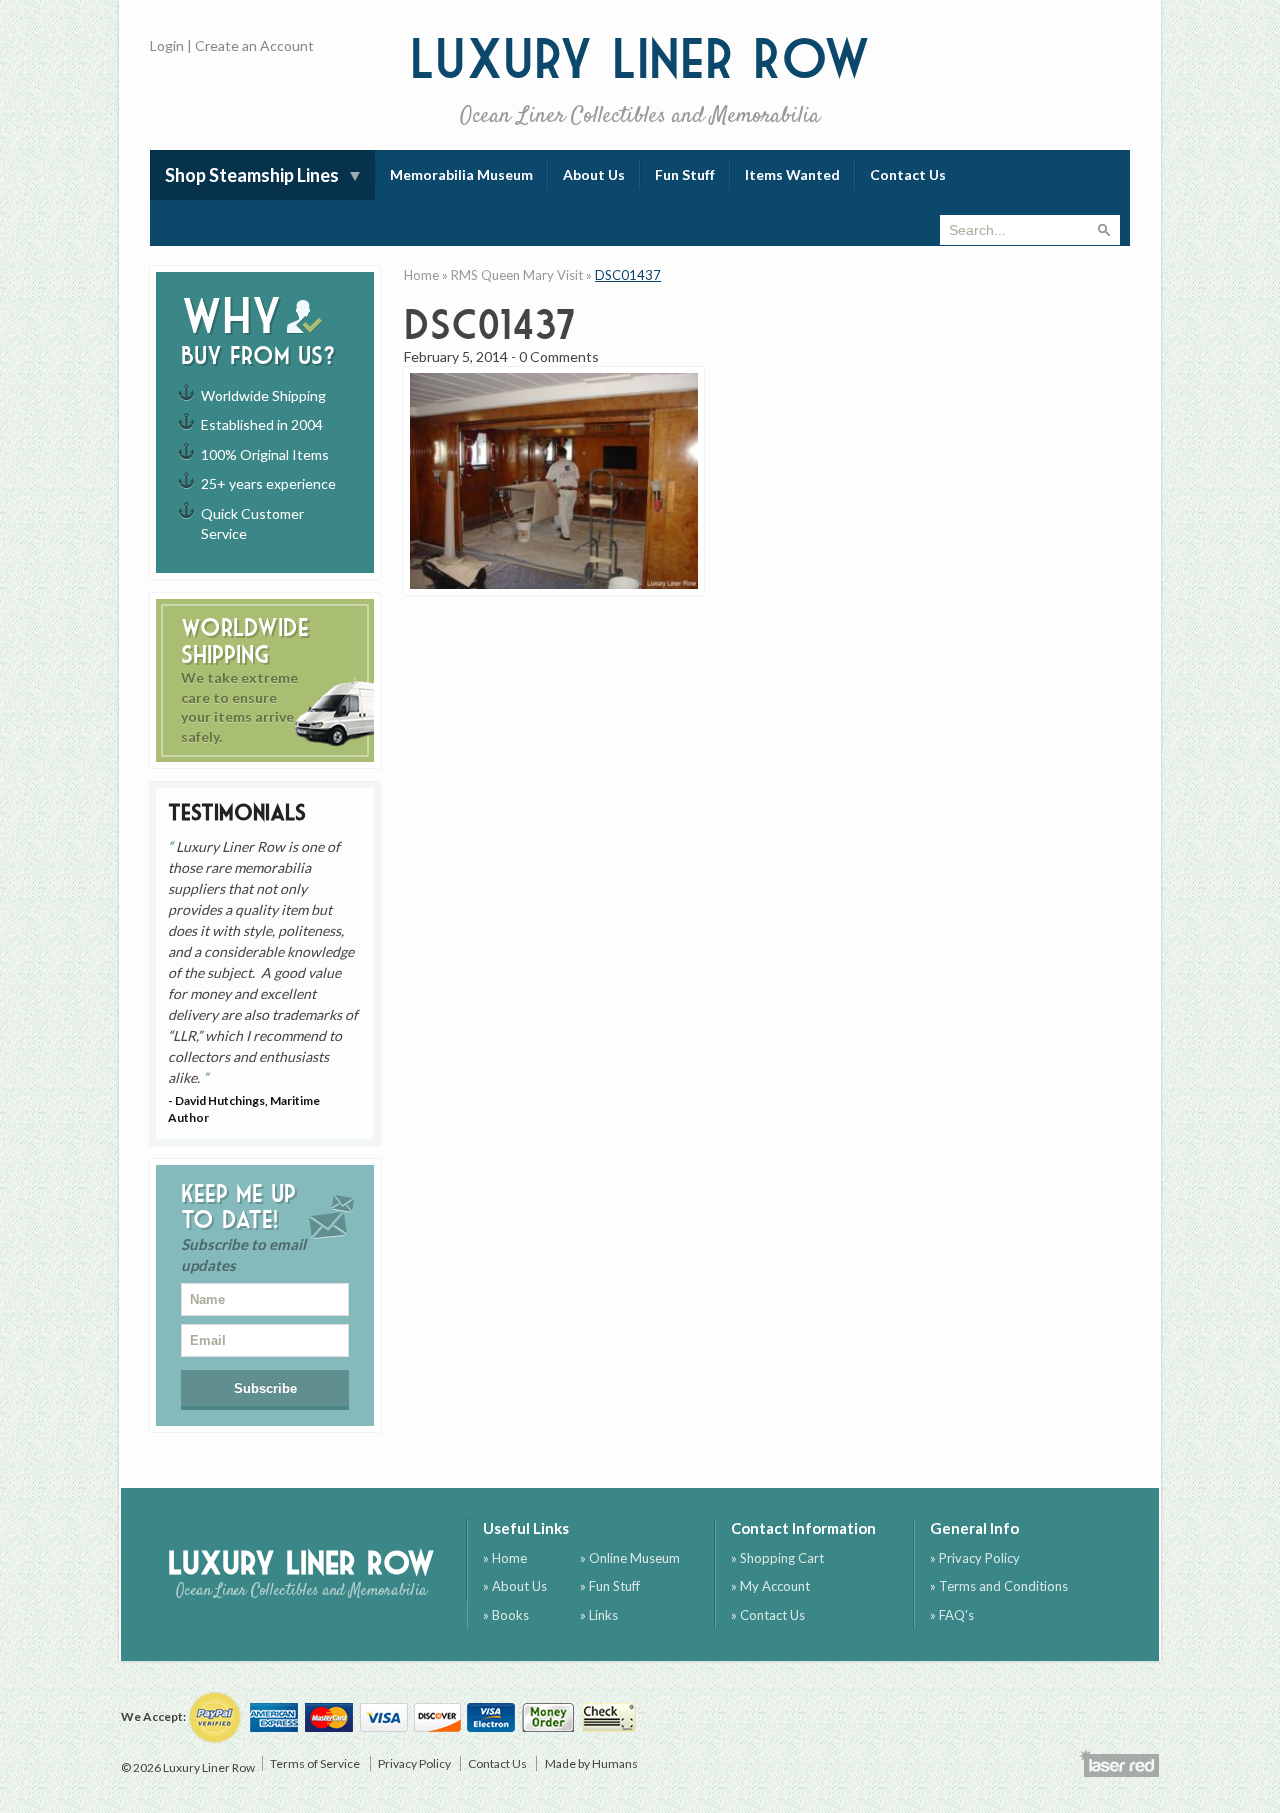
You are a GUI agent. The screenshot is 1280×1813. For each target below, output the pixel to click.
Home (421, 275)
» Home (505, 1558)
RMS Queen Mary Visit (517, 275)
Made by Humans (591, 1763)
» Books (506, 1615)
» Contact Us (768, 1615)
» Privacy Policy (975, 1558)
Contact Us (908, 174)
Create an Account (254, 45)
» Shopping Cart (777, 1558)
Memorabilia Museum (461, 174)
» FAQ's (952, 1615)
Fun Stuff (685, 174)
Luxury (640, 79)
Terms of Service (315, 1763)
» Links (599, 1615)
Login (167, 45)
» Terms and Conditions (999, 1586)
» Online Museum (630, 1558)
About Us (594, 174)
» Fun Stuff (610, 1586)
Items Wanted (792, 174)
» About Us (515, 1586)
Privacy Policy (414, 1763)
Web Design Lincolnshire (1119, 1763)
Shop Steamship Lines (252, 175)
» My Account (770, 1586)
